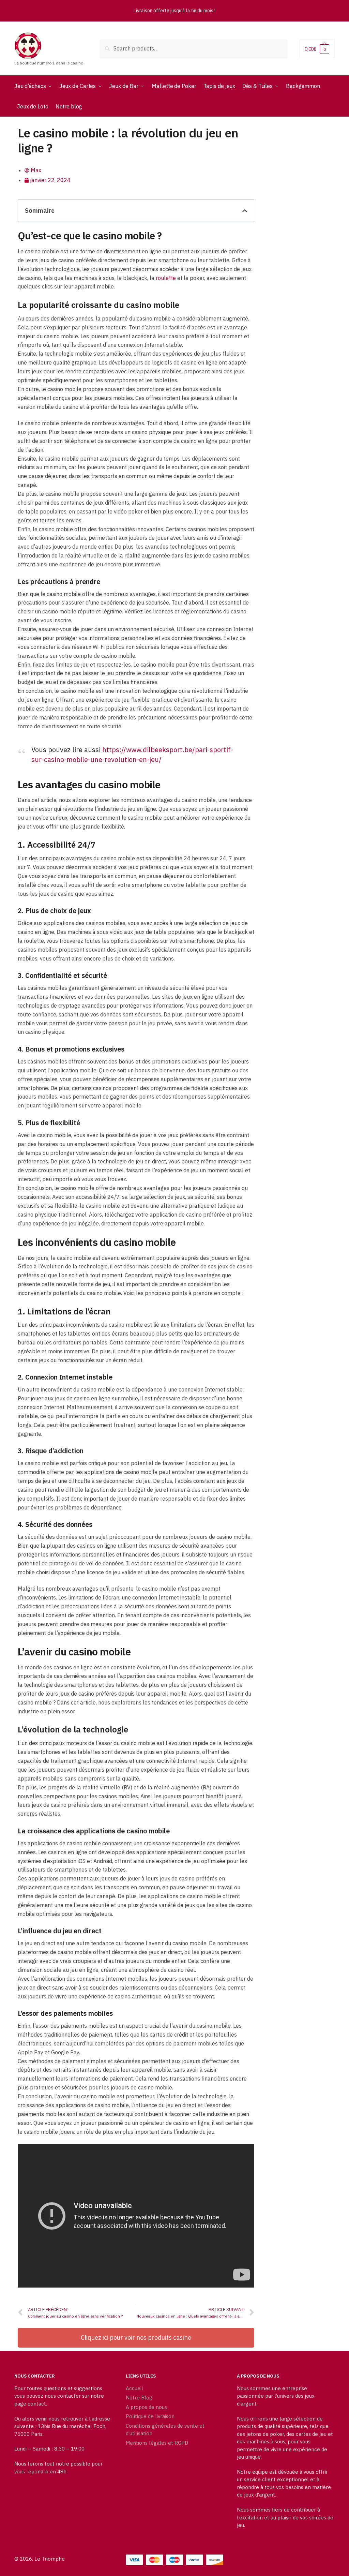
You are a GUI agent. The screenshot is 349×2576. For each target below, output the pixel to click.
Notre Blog (139, 2398)
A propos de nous (146, 2407)
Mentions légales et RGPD (157, 2443)
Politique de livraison (150, 2416)
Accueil (134, 2388)
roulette (166, 278)
